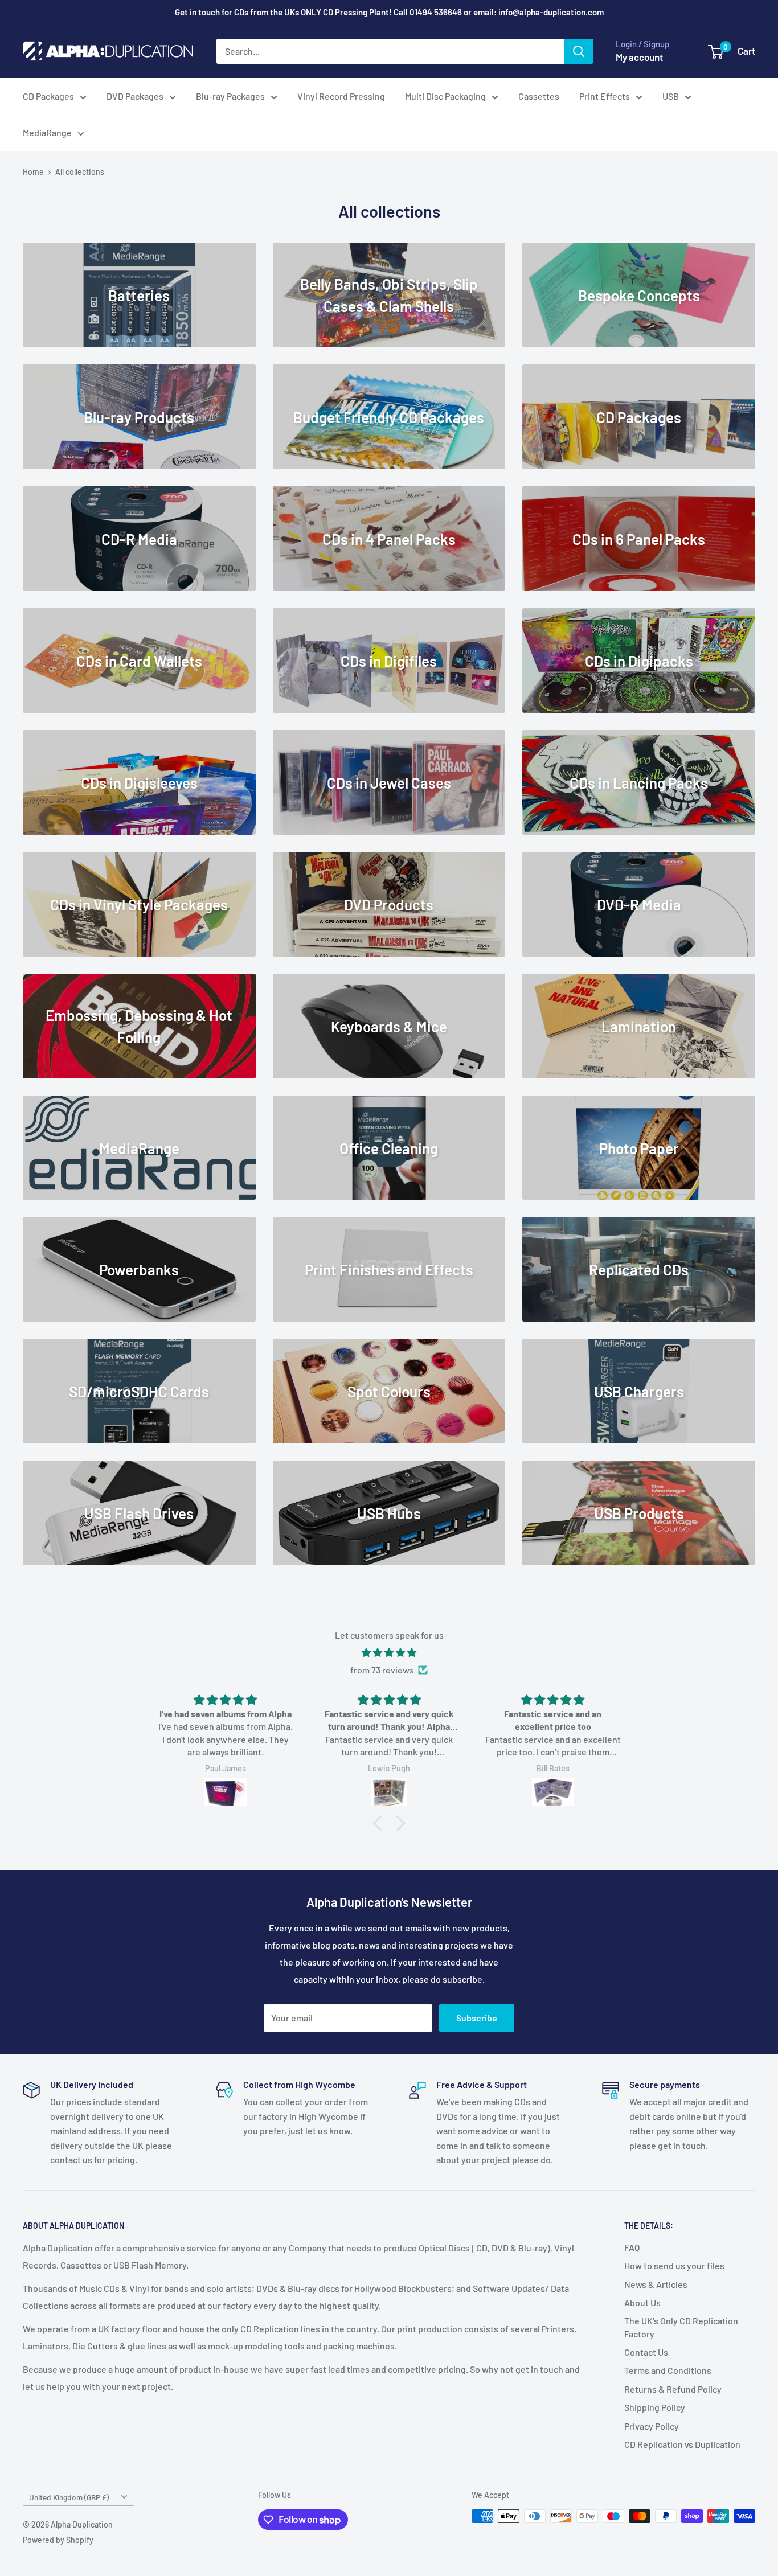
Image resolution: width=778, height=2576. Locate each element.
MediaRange (47, 132)
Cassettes (539, 96)
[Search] (579, 51)
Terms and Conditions (668, 2370)
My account (639, 57)
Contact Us (646, 2352)
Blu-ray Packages (230, 96)
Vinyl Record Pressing (341, 96)
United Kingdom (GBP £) (69, 2497)
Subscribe (477, 2018)
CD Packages (48, 96)
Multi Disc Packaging (445, 96)
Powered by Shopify (58, 2540)
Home (33, 172)
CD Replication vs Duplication (682, 2444)
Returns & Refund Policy (673, 2389)
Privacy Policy (652, 2426)
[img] (389, 1653)
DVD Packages (135, 96)
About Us (642, 2302)
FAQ (632, 2247)
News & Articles (656, 2284)
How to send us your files (674, 2265)
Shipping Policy (655, 2407)
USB (671, 96)
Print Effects (605, 96)
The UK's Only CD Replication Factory (681, 2327)
